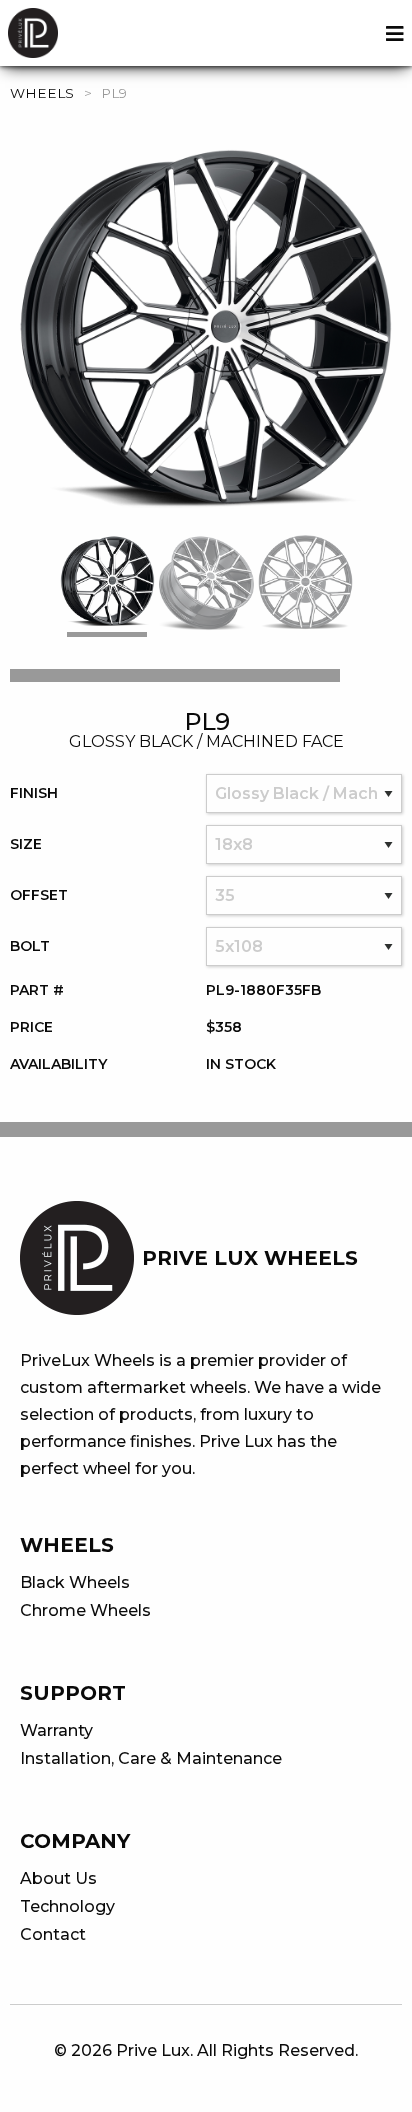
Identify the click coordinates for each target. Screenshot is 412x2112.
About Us (58, 1878)
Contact (53, 1934)
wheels (42, 93)
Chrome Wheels (85, 1610)
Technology (67, 1906)
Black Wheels (75, 1582)
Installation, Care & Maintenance (151, 1758)
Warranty (56, 1730)
